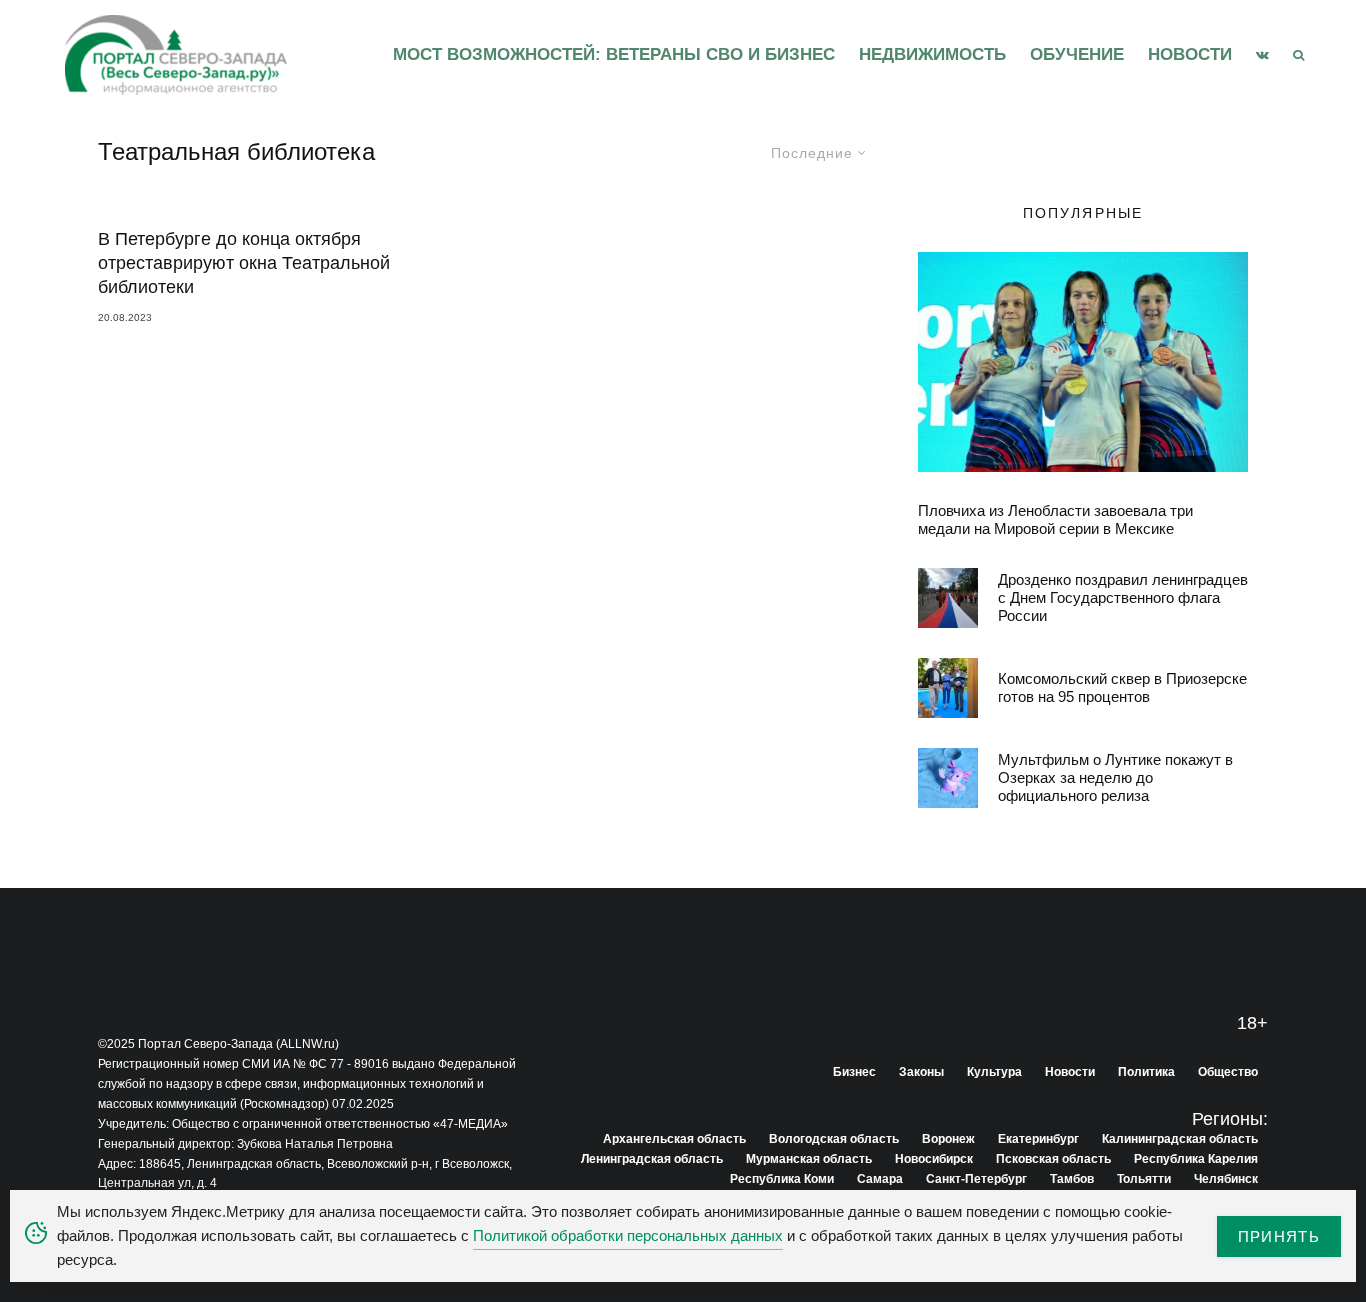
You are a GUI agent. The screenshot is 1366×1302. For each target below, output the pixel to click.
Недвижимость (932, 54)
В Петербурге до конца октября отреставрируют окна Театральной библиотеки (244, 263)
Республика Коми (782, 1179)
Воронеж (948, 1139)
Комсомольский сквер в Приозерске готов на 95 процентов (1122, 687)
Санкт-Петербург (976, 1179)
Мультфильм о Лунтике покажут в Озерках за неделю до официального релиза (1115, 777)
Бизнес (854, 1072)
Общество (1228, 1072)
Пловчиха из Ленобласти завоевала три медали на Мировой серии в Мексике (1055, 519)
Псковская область (1053, 1159)
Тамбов (1072, 1179)
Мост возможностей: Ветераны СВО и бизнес (614, 54)
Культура (994, 1072)
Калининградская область (1180, 1139)
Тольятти (1144, 1179)
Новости (1190, 54)
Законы (921, 1072)
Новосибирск (934, 1159)
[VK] (1262, 55)
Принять (1279, 1236)
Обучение (1077, 54)
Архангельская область (674, 1139)
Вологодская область (834, 1139)
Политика (1146, 1072)
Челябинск (1226, 1179)
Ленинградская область (652, 1159)
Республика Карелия (1196, 1159)
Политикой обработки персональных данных (628, 1235)
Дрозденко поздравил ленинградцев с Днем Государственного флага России (1123, 597)
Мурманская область (809, 1159)
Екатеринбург (1038, 1139)
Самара (880, 1179)
